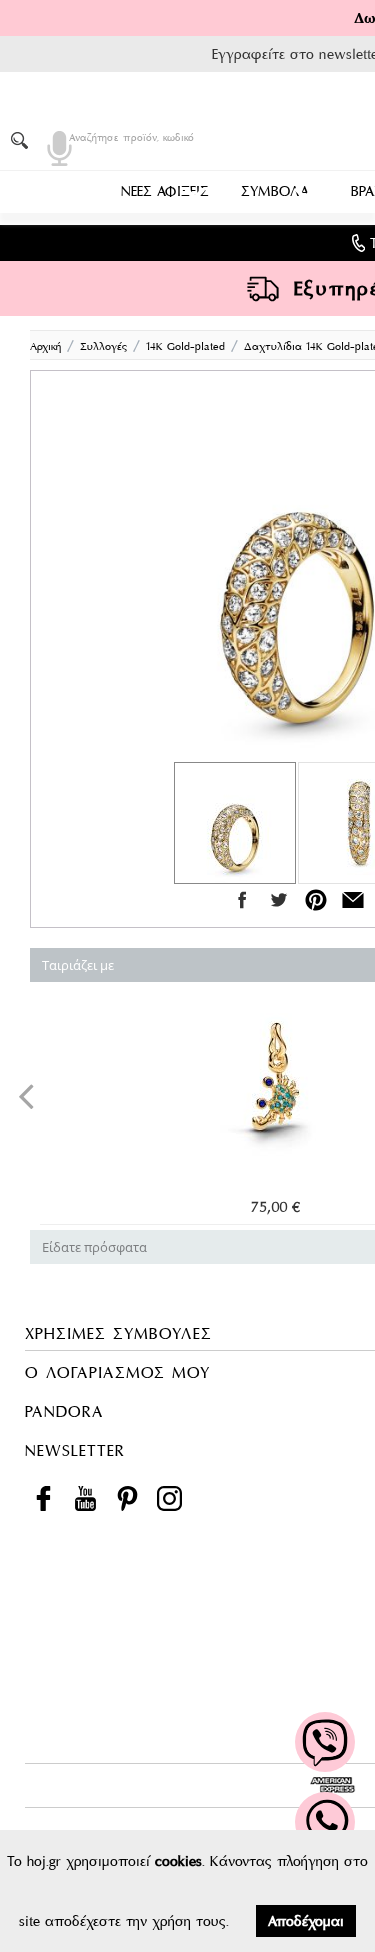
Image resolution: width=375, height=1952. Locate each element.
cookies (178, 1861)
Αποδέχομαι (306, 1921)
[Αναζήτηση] (23, 140)
